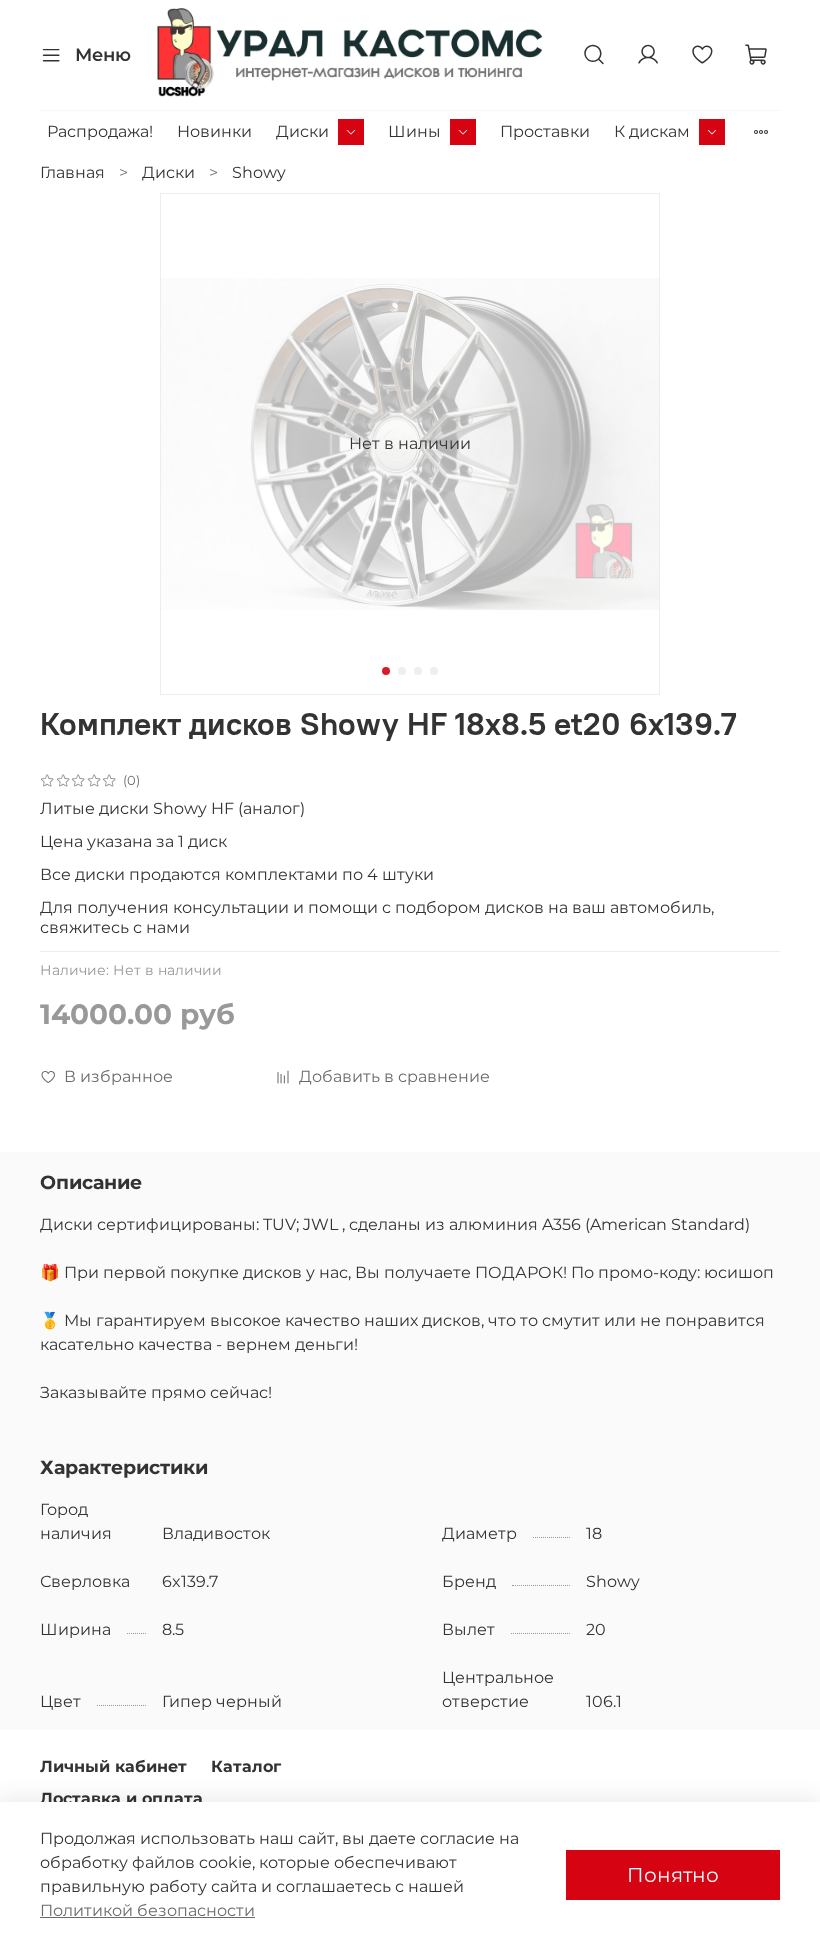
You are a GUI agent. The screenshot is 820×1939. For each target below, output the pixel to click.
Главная (72, 172)
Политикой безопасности (147, 1910)
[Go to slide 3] (418, 671)
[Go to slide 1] (386, 671)
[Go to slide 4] (434, 671)
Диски (302, 131)
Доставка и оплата (121, 1798)
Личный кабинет (113, 1766)
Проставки (545, 131)
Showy (259, 172)
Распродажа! (100, 131)
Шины (414, 131)
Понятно (673, 1875)
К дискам (652, 131)
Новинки (214, 131)
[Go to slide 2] (402, 671)
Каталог (246, 1766)
